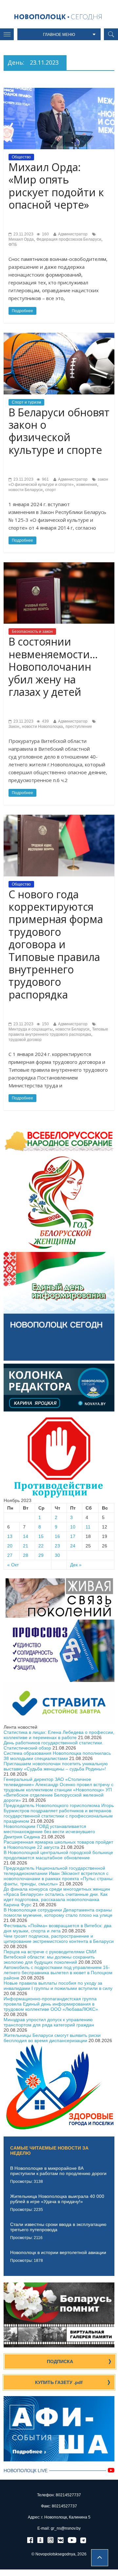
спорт (51, 490)
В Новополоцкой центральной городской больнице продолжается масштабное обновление (58, 1855)
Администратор (73, 234)
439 (45, 721)
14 (26, 1536)
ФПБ (13, 245)
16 (57, 1536)
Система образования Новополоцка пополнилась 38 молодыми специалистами (57, 1756)
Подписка (60, 2361)
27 (10, 1555)
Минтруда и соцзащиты (31, 1029)
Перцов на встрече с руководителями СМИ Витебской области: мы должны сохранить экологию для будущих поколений (50, 1957)
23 (57, 1546)
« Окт (13, 1565)
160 (45, 234)
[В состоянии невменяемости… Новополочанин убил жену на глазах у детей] (59, 565)
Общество (21, 157)
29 (41, 1555)
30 (57, 1555)
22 (41, 1546)
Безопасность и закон (32, 632)
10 (73, 1527)
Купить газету (59, 2382)
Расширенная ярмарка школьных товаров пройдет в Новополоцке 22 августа (58, 1845)
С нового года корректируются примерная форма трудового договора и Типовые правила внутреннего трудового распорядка (56, 944)
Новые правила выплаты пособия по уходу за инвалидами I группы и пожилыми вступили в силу (58, 1986)
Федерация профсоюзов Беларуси (69, 239)
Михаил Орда (21, 239)
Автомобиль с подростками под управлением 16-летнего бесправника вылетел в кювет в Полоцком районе (58, 1973)
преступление (79, 727)
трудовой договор (25, 1040)
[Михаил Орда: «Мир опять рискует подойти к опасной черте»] (59, 90)
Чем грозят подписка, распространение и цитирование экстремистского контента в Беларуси (59, 1939)
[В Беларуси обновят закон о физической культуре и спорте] (59, 335)
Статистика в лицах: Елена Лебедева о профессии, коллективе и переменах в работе (59, 1735)
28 (26, 1555)
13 (10, 1536)
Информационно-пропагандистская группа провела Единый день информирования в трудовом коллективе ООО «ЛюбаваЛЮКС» (51, 2004)
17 (73, 1536)
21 (26, 1546)
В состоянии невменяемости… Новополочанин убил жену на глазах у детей (53, 667)
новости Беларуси (26, 490)
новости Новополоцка (42, 727)
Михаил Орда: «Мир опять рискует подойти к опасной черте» (56, 186)
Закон (14, 727)
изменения (87, 485)
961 (45, 479)
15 (41, 1536)
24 (73, 1546)
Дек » (76, 1565)
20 (10, 1546)
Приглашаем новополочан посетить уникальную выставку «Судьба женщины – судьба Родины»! (56, 1766)
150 (45, 1024)
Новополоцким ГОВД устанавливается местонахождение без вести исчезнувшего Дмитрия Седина (49, 1832)
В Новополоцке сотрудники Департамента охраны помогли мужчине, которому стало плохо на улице (58, 1912)
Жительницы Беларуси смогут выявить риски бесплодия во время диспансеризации (52, 2038)
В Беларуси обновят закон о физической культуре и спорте (59, 431)
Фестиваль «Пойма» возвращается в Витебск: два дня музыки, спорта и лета (58, 1928)
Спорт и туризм (26, 402)
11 (88, 1527)
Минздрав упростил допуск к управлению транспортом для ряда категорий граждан (49, 2022)
